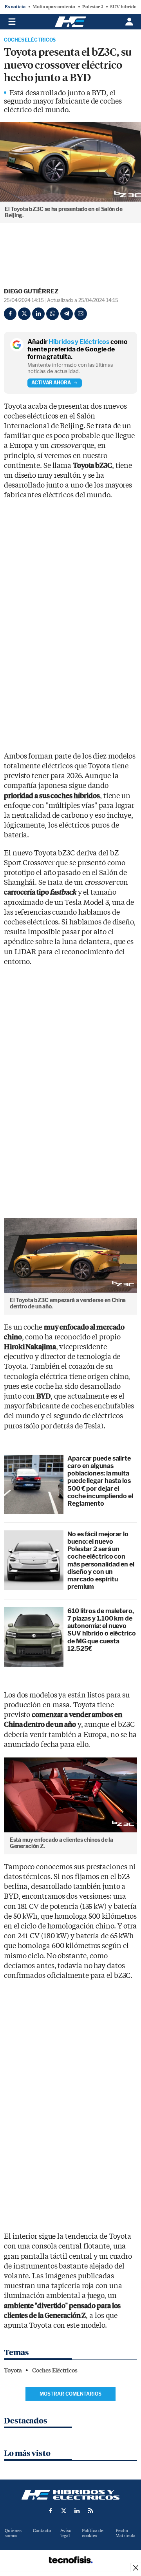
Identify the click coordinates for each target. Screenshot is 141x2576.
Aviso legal (66, 2533)
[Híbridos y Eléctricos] (70, 2495)
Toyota (13, 2370)
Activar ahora (51, 383)
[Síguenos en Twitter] (64, 2511)
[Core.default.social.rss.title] (90, 2511)
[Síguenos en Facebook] (51, 2511)
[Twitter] (24, 314)
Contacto (42, 2531)
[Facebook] (10, 314)
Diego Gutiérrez (31, 291)
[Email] (81, 314)
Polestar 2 (93, 7)
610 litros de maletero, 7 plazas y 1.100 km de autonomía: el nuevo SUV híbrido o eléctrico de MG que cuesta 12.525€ (102, 1630)
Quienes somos (13, 2533)
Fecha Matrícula (126, 2533)
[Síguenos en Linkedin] (77, 2511)
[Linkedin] (38, 314)
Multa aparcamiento (54, 7)
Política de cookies (93, 2533)
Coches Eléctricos (30, 40)
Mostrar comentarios (70, 2394)
